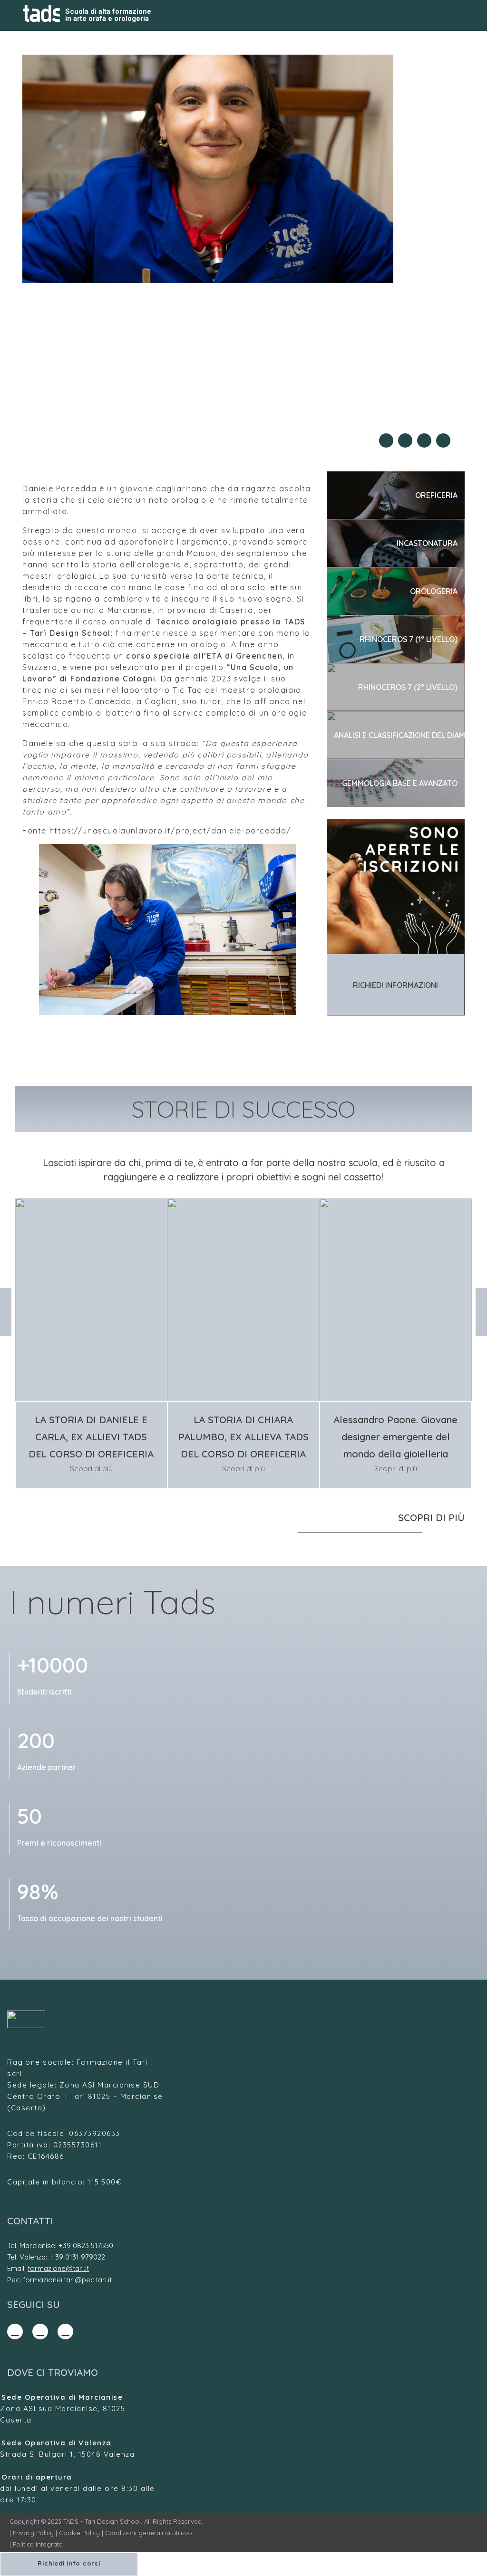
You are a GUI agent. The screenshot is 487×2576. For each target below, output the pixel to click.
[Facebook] (15, 2332)
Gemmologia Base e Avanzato (400, 783)
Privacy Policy (33, 2533)
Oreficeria (436, 495)
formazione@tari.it (58, 2268)
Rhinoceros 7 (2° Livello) (408, 687)
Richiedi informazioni (395, 985)
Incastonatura (427, 543)
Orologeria (434, 591)
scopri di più (431, 1518)
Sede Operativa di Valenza (57, 2443)
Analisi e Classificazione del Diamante (399, 735)
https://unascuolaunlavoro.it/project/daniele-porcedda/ (170, 831)
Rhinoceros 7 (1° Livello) (409, 639)
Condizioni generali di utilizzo (149, 2533)
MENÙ (454, 16)
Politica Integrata (38, 2544)
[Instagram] (40, 2332)
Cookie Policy (79, 2533)
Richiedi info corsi (69, 2563)
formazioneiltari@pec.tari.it (67, 2280)
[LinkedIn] (65, 2332)
